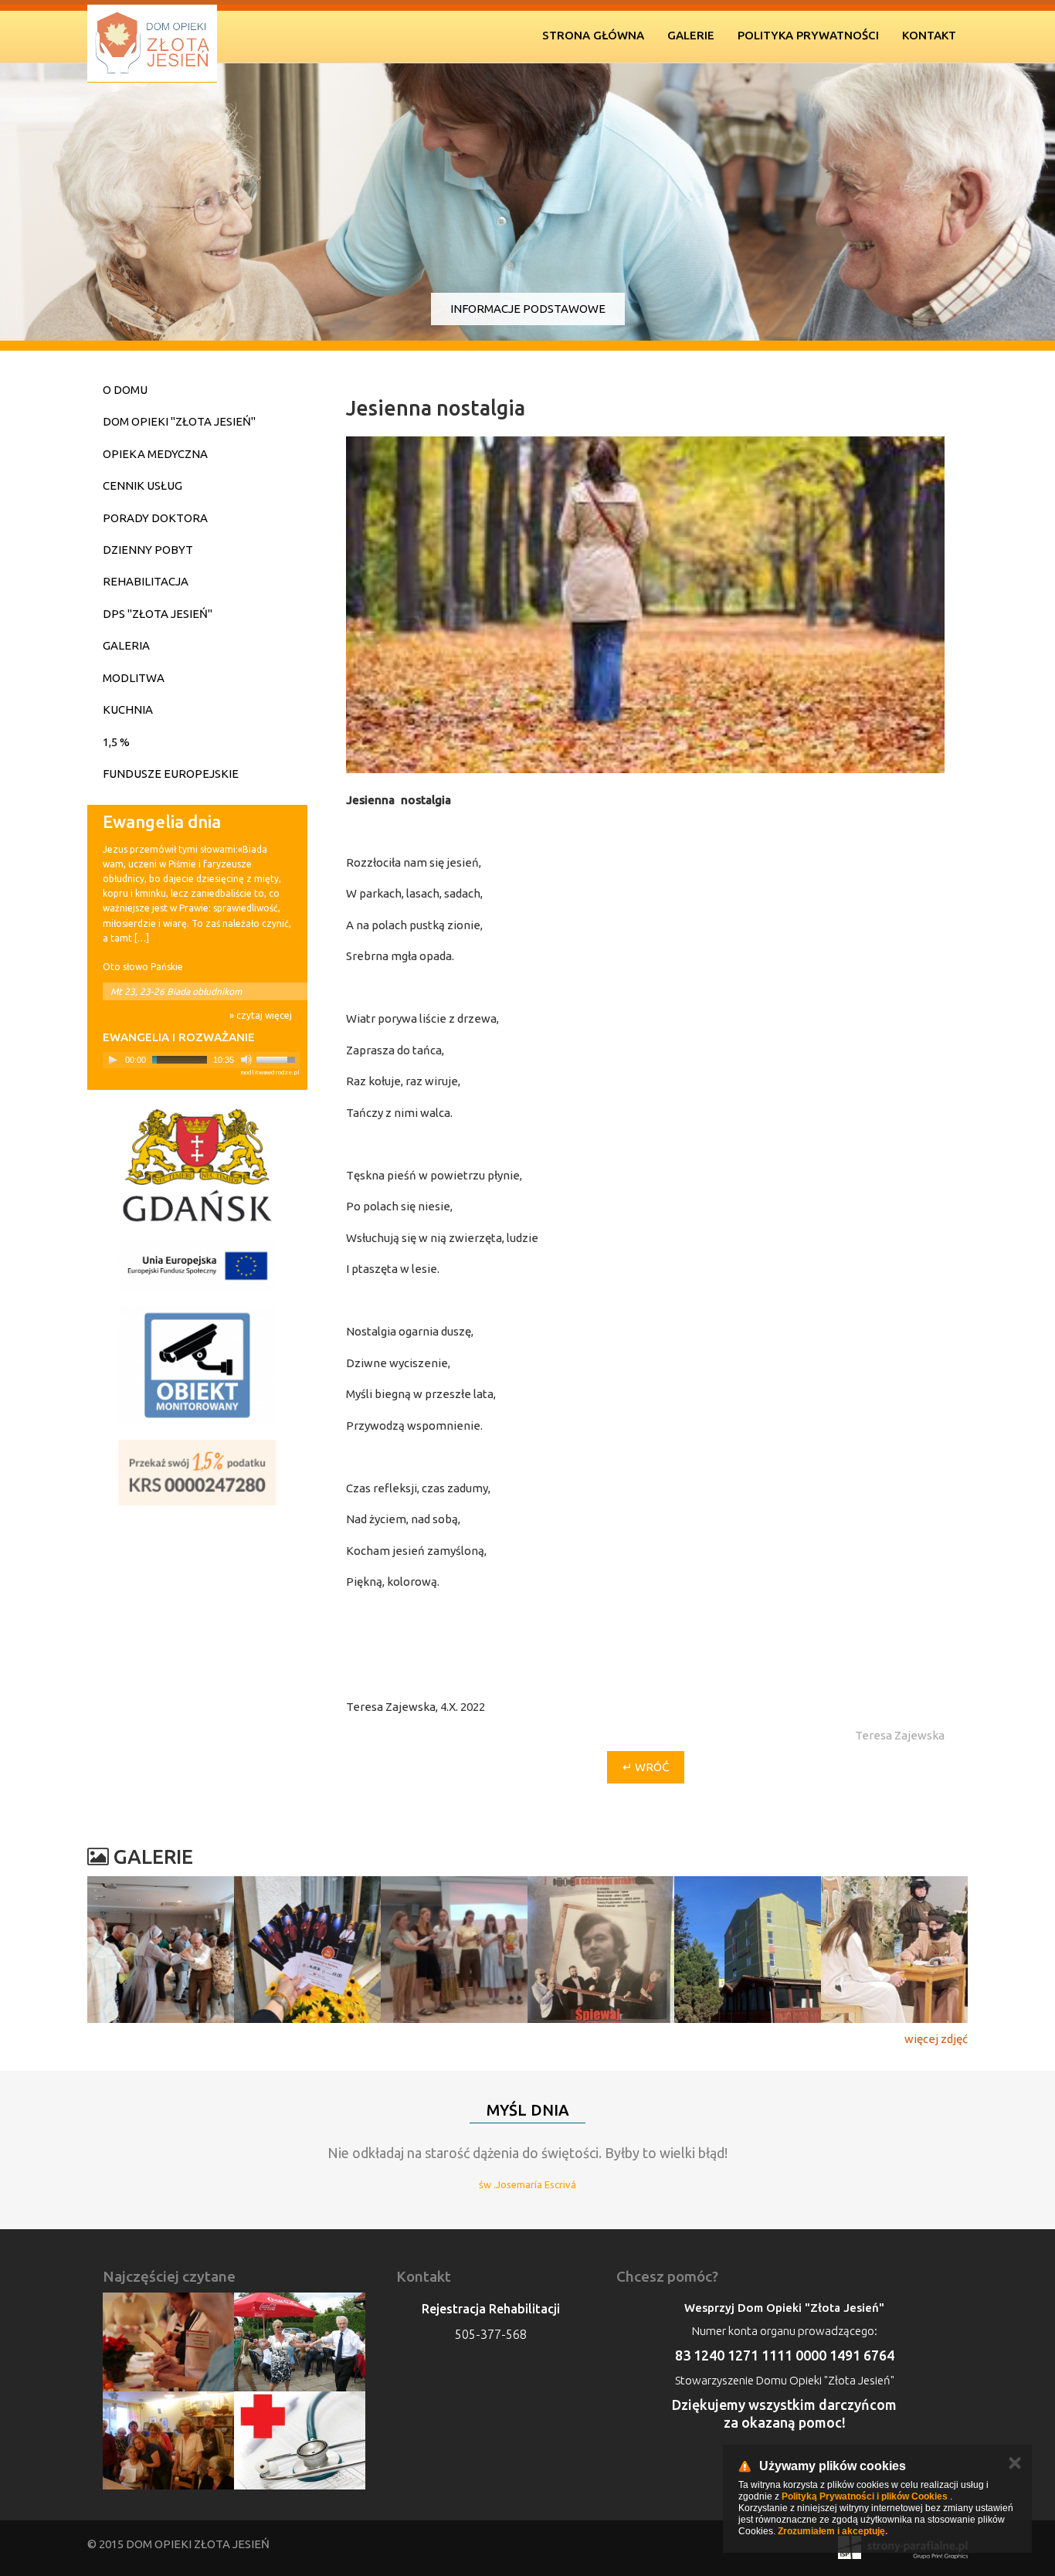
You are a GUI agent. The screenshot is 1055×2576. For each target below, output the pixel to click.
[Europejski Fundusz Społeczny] (197, 1266)
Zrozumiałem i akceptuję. (833, 2531)
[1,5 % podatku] (197, 1473)
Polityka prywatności (808, 35)
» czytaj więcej (261, 1015)
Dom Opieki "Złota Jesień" (179, 421)
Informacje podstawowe (528, 309)
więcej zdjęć (936, 2039)
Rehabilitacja (146, 581)
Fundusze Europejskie (171, 774)
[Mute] (246, 1060)
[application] (201, 1060)
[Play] (113, 1060)
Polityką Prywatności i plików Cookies (865, 2496)
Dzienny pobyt (148, 550)
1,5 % (116, 742)
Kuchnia (128, 709)
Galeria (126, 645)
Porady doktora (155, 518)
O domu (125, 390)
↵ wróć (646, 1767)
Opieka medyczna (155, 454)
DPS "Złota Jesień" (158, 614)
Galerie (691, 35)
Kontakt (929, 35)
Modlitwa (134, 678)
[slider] (278, 1058)
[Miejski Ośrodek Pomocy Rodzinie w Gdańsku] (197, 1165)
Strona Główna (593, 35)
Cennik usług (142, 485)
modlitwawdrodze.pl (270, 1072)
